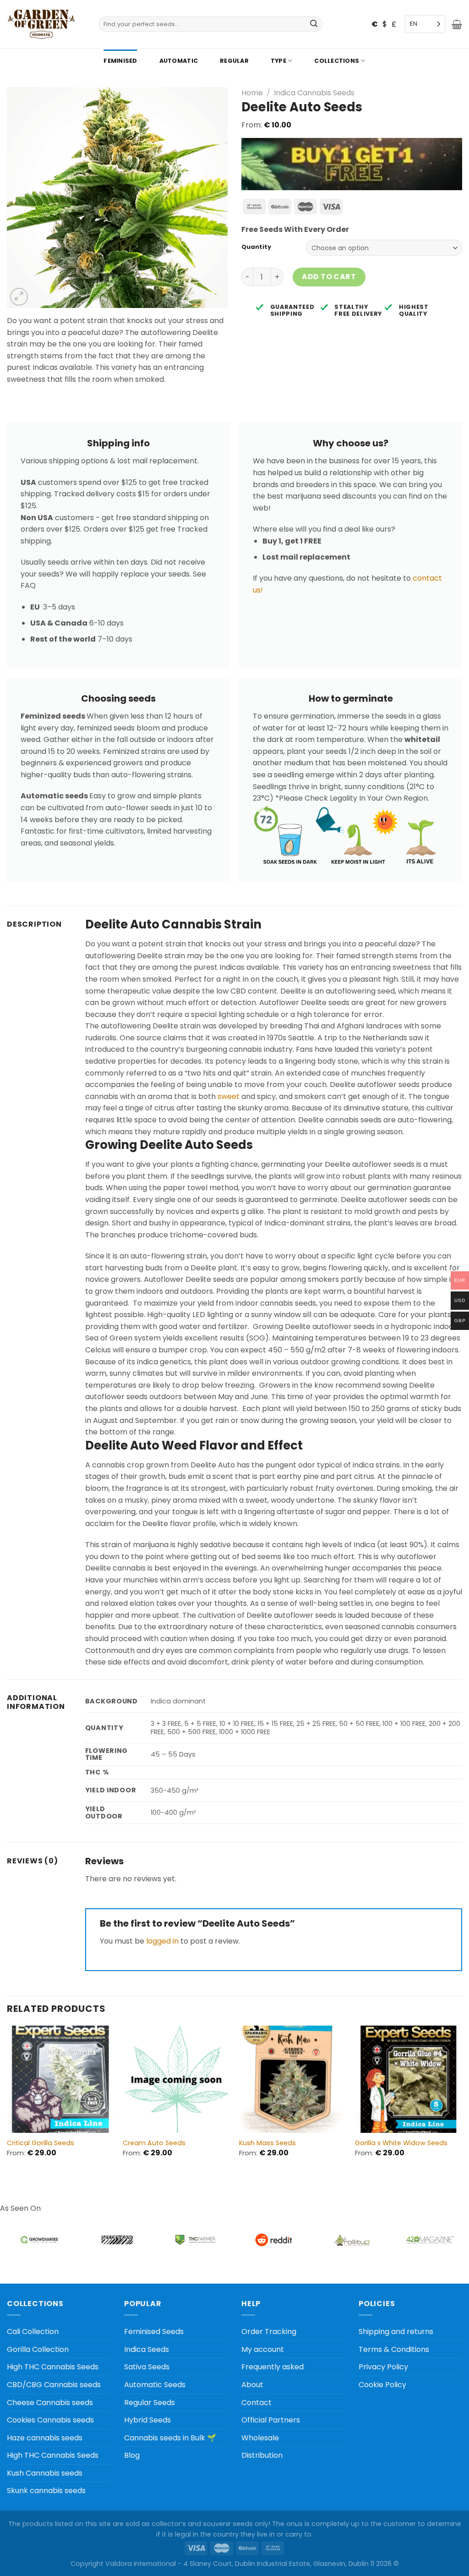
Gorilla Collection (38, 2349)
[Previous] (7, 2099)
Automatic (179, 61)
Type (278, 61)
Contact (256, 2403)
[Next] (462, 2099)
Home (252, 93)
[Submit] (314, 24)
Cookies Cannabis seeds (50, 2420)
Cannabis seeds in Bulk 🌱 (170, 2438)
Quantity (256, 247)
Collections (337, 61)
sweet (229, 1096)
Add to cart (329, 277)
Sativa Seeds (147, 2367)
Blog (132, 2455)
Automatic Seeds (155, 2385)
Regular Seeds (150, 2403)
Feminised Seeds (154, 2332)
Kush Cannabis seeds (45, 2473)
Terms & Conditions (394, 2349)
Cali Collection (33, 2332)
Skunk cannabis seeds (46, 2491)
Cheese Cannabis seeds (50, 2403)
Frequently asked (273, 2367)
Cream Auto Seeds (154, 2143)
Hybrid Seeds (147, 2420)
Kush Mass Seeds (267, 2143)
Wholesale (260, 2438)
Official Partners (271, 2420)
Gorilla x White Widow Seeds (401, 2143)
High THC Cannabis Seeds (53, 2367)
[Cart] (457, 24)
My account (263, 2349)
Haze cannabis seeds (45, 2438)
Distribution (262, 2455)
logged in (162, 1941)
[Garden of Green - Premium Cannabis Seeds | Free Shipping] (41, 24)
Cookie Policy (382, 2385)
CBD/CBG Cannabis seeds (54, 2385)
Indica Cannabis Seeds (314, 93)
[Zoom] (19, 297)
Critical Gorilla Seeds (41, 2143)
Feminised (120, 61)
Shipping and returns (396, 2332)
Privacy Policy (383, 2367)
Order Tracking (269, 2332)
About (252, 2385)
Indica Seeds (147, 2349)
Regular (234, 61)
